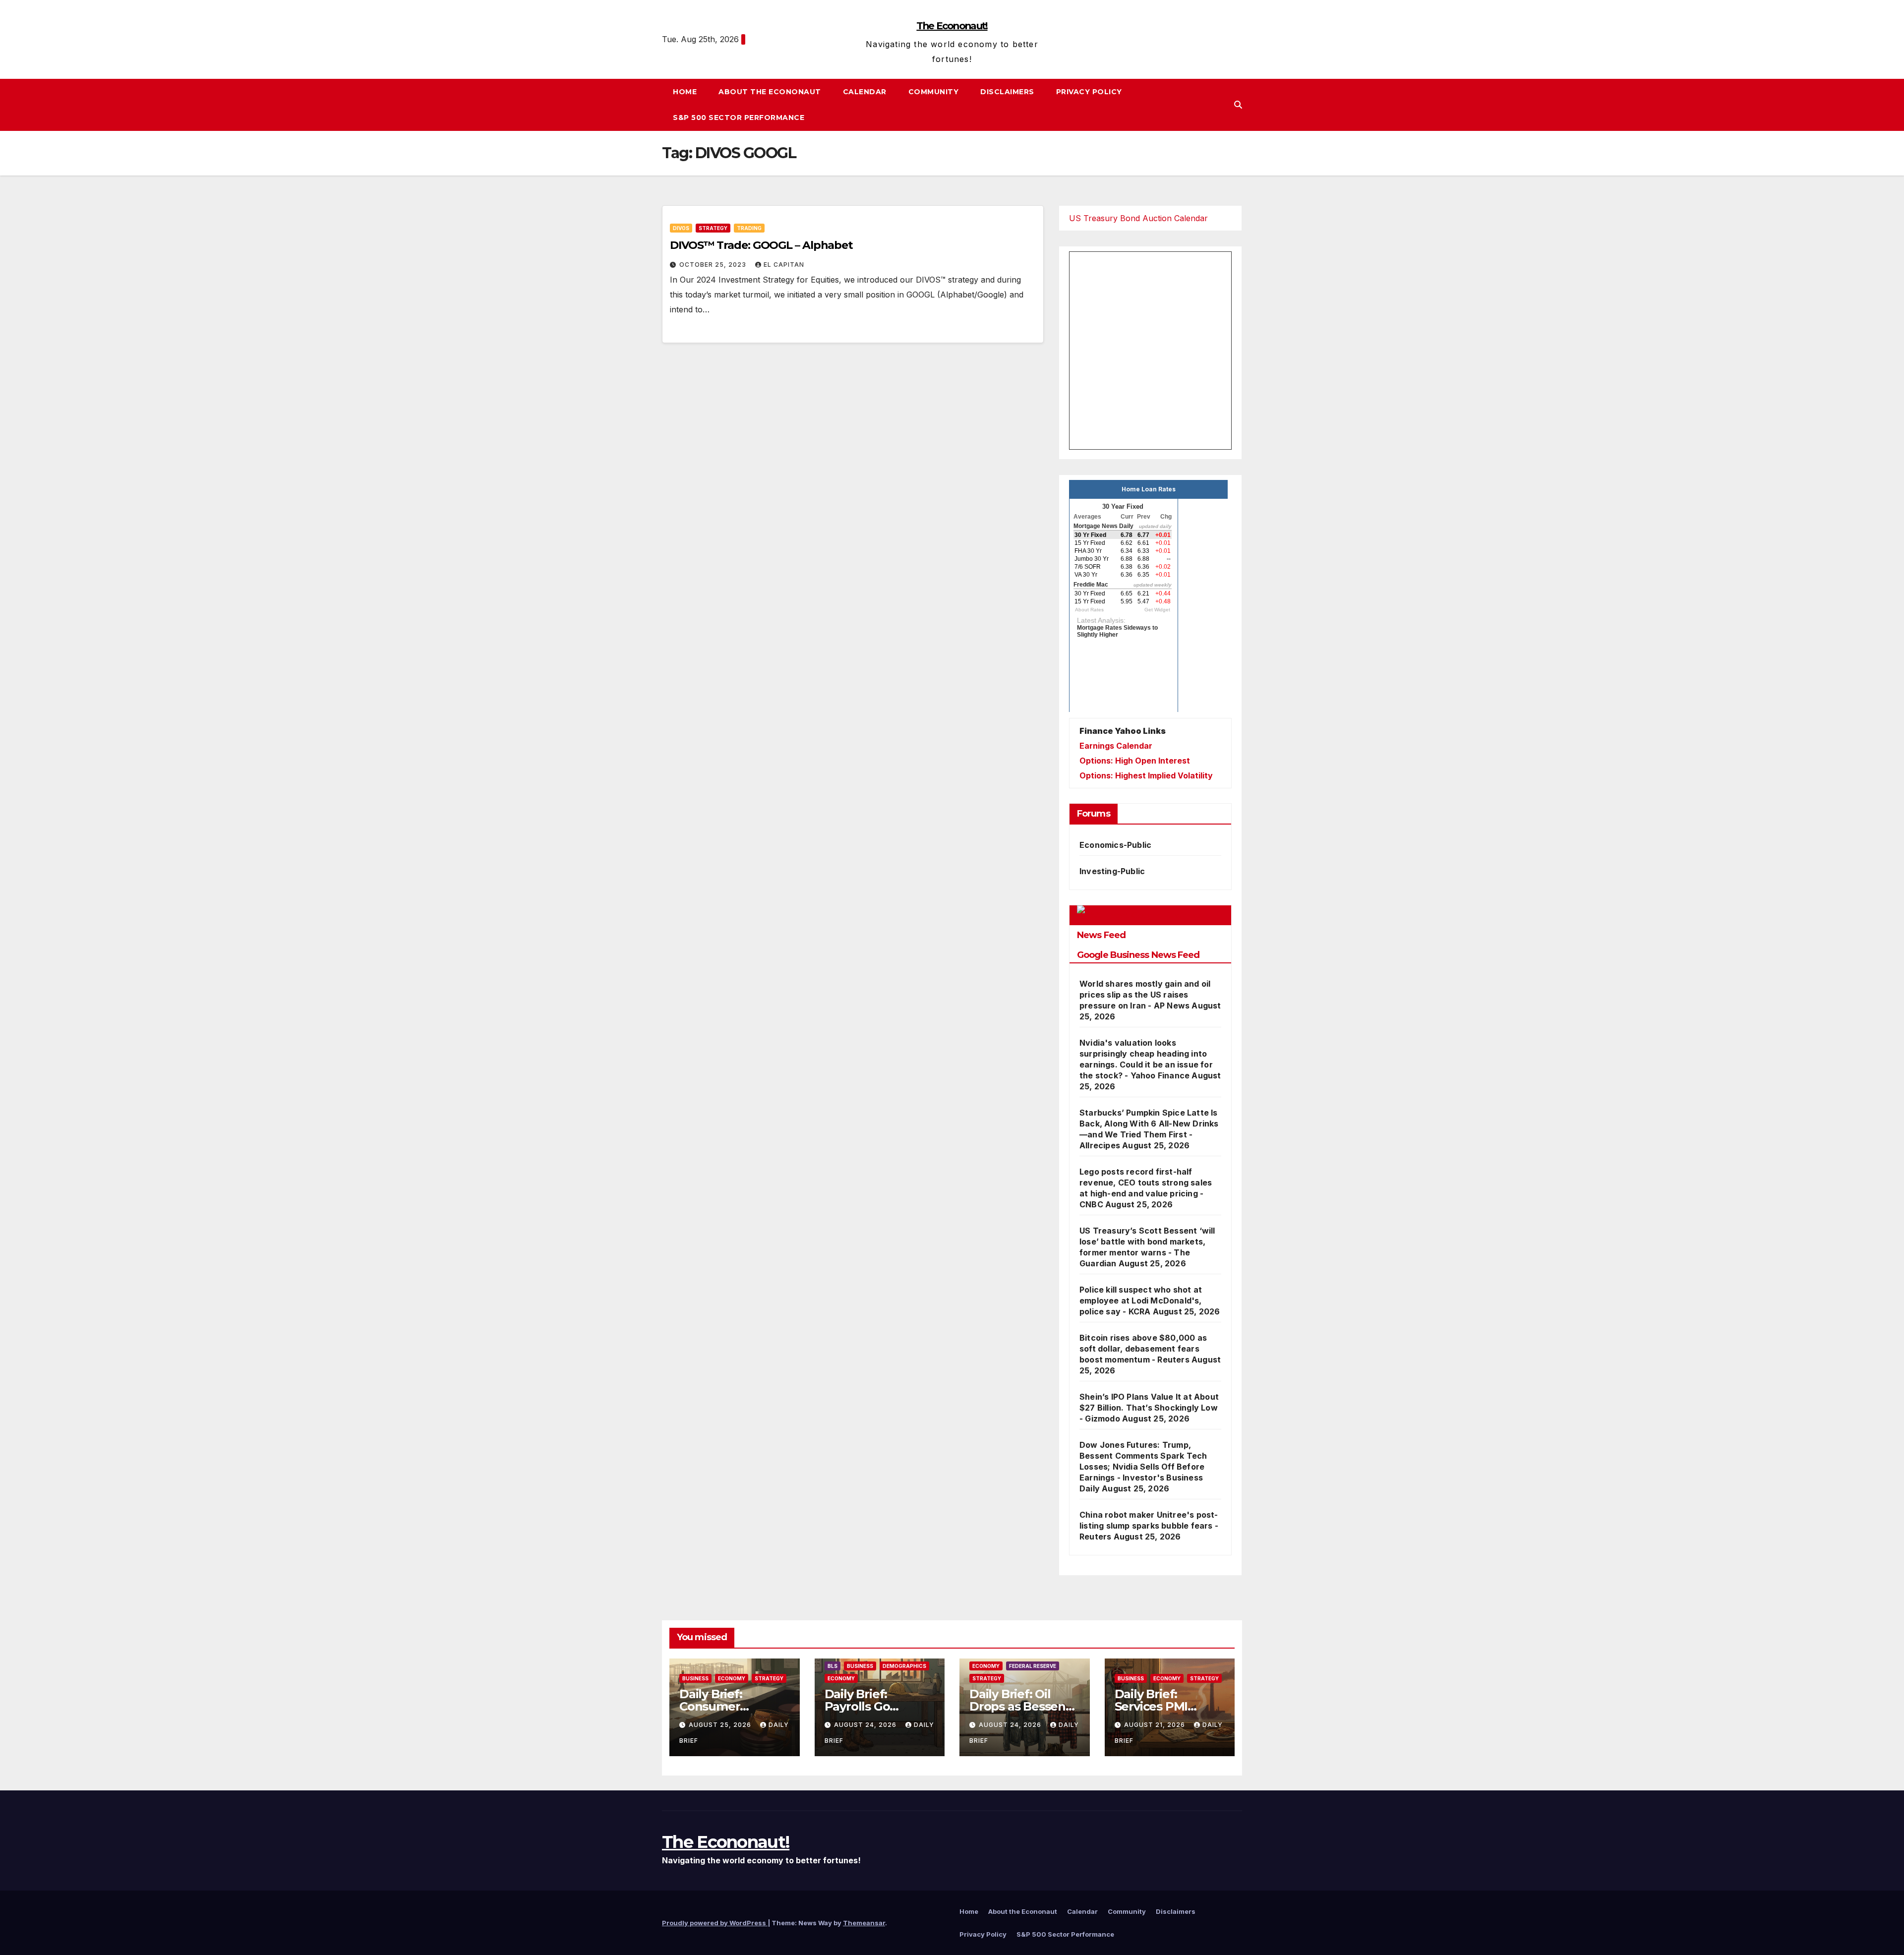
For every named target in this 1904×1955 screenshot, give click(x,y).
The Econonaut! (952, 26)
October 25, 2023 (714, 265)
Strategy (713, 228)
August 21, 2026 (1156, 1725)
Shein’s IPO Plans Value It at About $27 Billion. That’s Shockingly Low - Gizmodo (1149, 1408)
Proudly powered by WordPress (715, 1923)
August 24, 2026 (866, 1725)
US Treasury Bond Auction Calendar (1138, 218)
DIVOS (681, 228)
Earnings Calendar (1116, 746)
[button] (1238, 105)
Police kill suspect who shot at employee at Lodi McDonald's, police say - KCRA (1141, 1301)
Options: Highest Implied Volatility (1146, 775)
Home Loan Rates (1149, 489)
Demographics (904, 1666)
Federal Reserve (1033, 1666)
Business (695, 1678)
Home (685, 92)
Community (934, 92)
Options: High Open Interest (1135, 761)
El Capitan (784, 265)
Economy (732, 1678)
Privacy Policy (1089, 92)
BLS (833, 1666)
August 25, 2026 (721, 1725)
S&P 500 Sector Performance (739, 118)
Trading (749, 228)
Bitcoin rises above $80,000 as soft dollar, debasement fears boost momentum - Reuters (1143, 1349)
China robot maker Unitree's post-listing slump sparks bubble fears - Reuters (1149, 1526)
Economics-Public (1115, 845)
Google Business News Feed (1138, 955)
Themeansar (864, 1923)
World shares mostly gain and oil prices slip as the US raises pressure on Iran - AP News (1145, 995)
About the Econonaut (770, 92)
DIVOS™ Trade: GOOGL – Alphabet (761, 245)
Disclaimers (1007, 92)
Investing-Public (1112, 871)
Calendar (865, 92)
